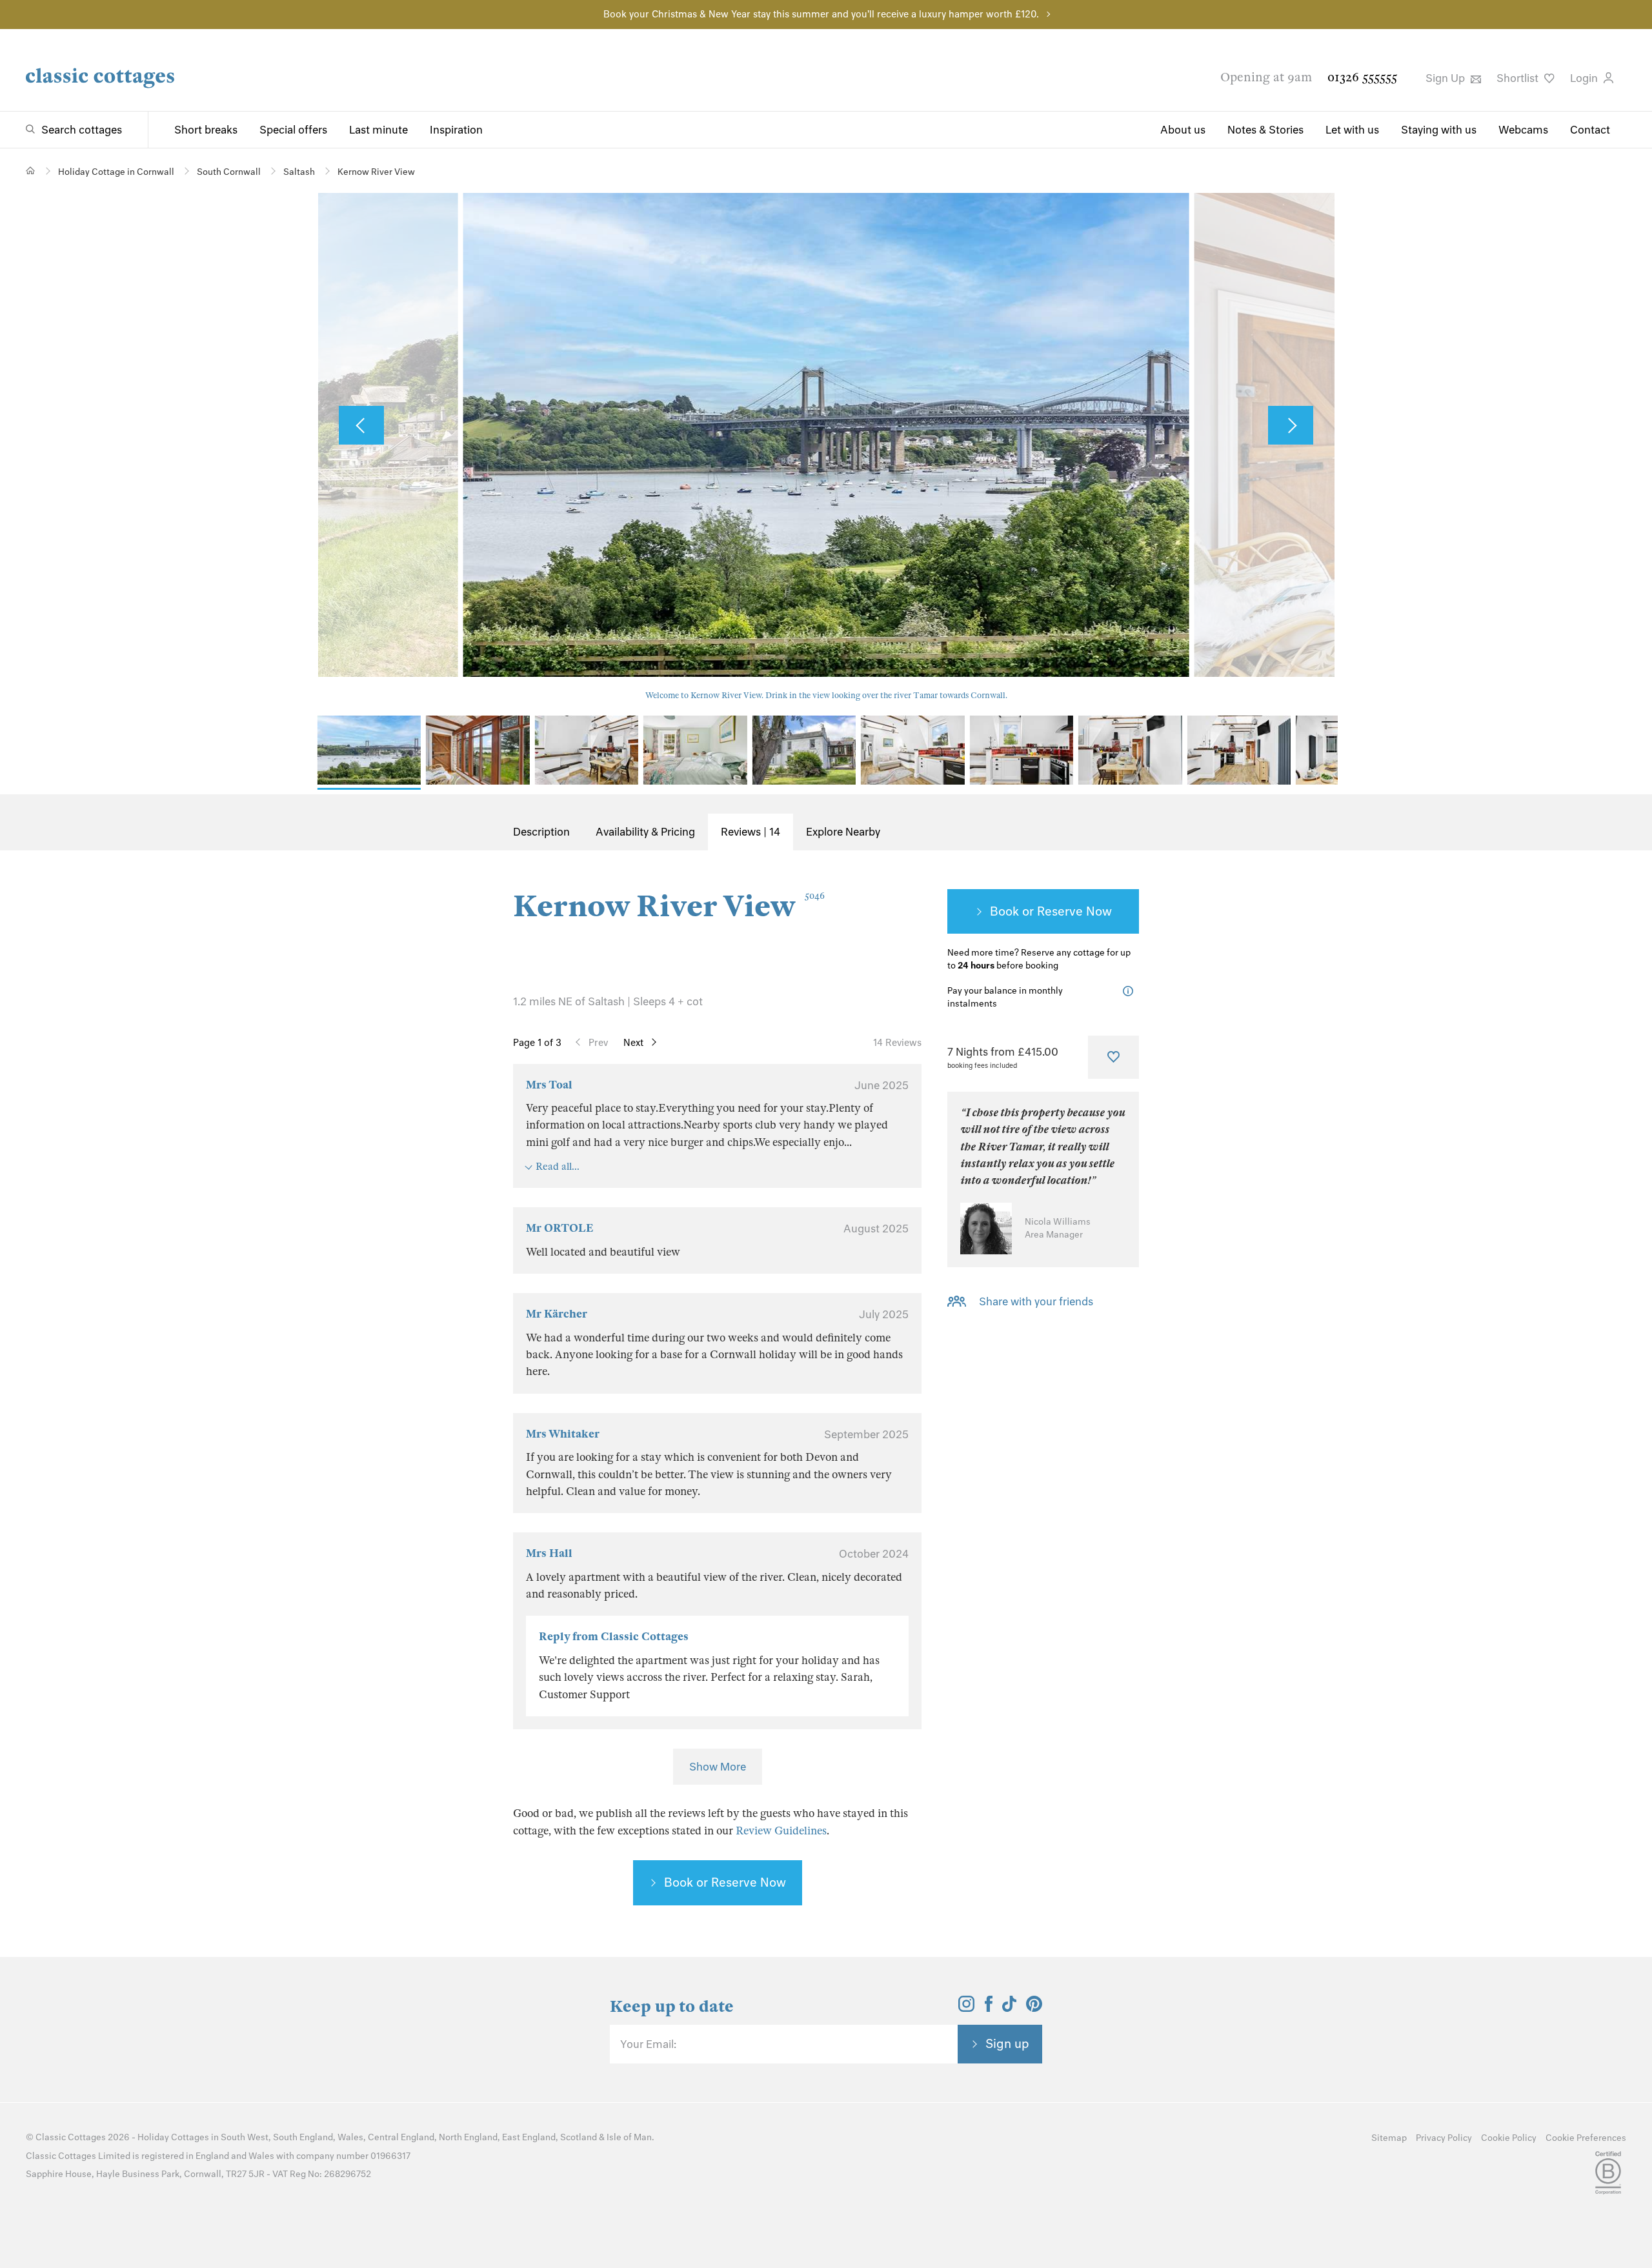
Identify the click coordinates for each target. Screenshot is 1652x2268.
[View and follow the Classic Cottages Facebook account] (989, 2008)
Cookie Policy (1509, 2138)
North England (468, 2137)
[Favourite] (1113, 1057)
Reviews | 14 (750, 832)
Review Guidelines (781, 1831)
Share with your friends (1036, 1301)
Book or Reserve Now (725, 1882)
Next (633, 1043)
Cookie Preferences (1586, 2138)
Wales (350, 2137)
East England (529, 2137)
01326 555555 (1362, 77)
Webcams (1523, 130)
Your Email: (648, 2044)
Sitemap (1389, 2138)
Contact (1590, 130)
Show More (718, 1767)
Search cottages (82, 130)
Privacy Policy (1444, 2138)
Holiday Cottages (173, 2137)
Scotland (579, 2137)
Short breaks (206, 130)
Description (541, 832)
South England (303, 2137)
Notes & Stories (1265, 130)
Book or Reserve (1036, 911)
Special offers (293, 130)
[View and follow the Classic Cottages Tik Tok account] (1009, 2008)
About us (1183, 130)
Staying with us (1439, 130)
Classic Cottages (71, 2137)
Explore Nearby (843, 832)
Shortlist (1519, 78)
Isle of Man (629, 2137)
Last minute (378, 130)
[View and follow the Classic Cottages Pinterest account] (1034, 2008)
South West (245, 2137)
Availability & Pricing (645, 832)
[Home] (31, 171)
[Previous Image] (361, 425)
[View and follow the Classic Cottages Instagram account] (966, 2008)
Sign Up (1446, 78)
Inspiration (456, 130)
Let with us (1352, 130)
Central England (401, 2137)
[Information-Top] (1131, 991)
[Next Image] (1291, 425)
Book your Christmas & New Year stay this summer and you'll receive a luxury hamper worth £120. (821, 14)
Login (1585, 78)
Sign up (1007, 2043)
